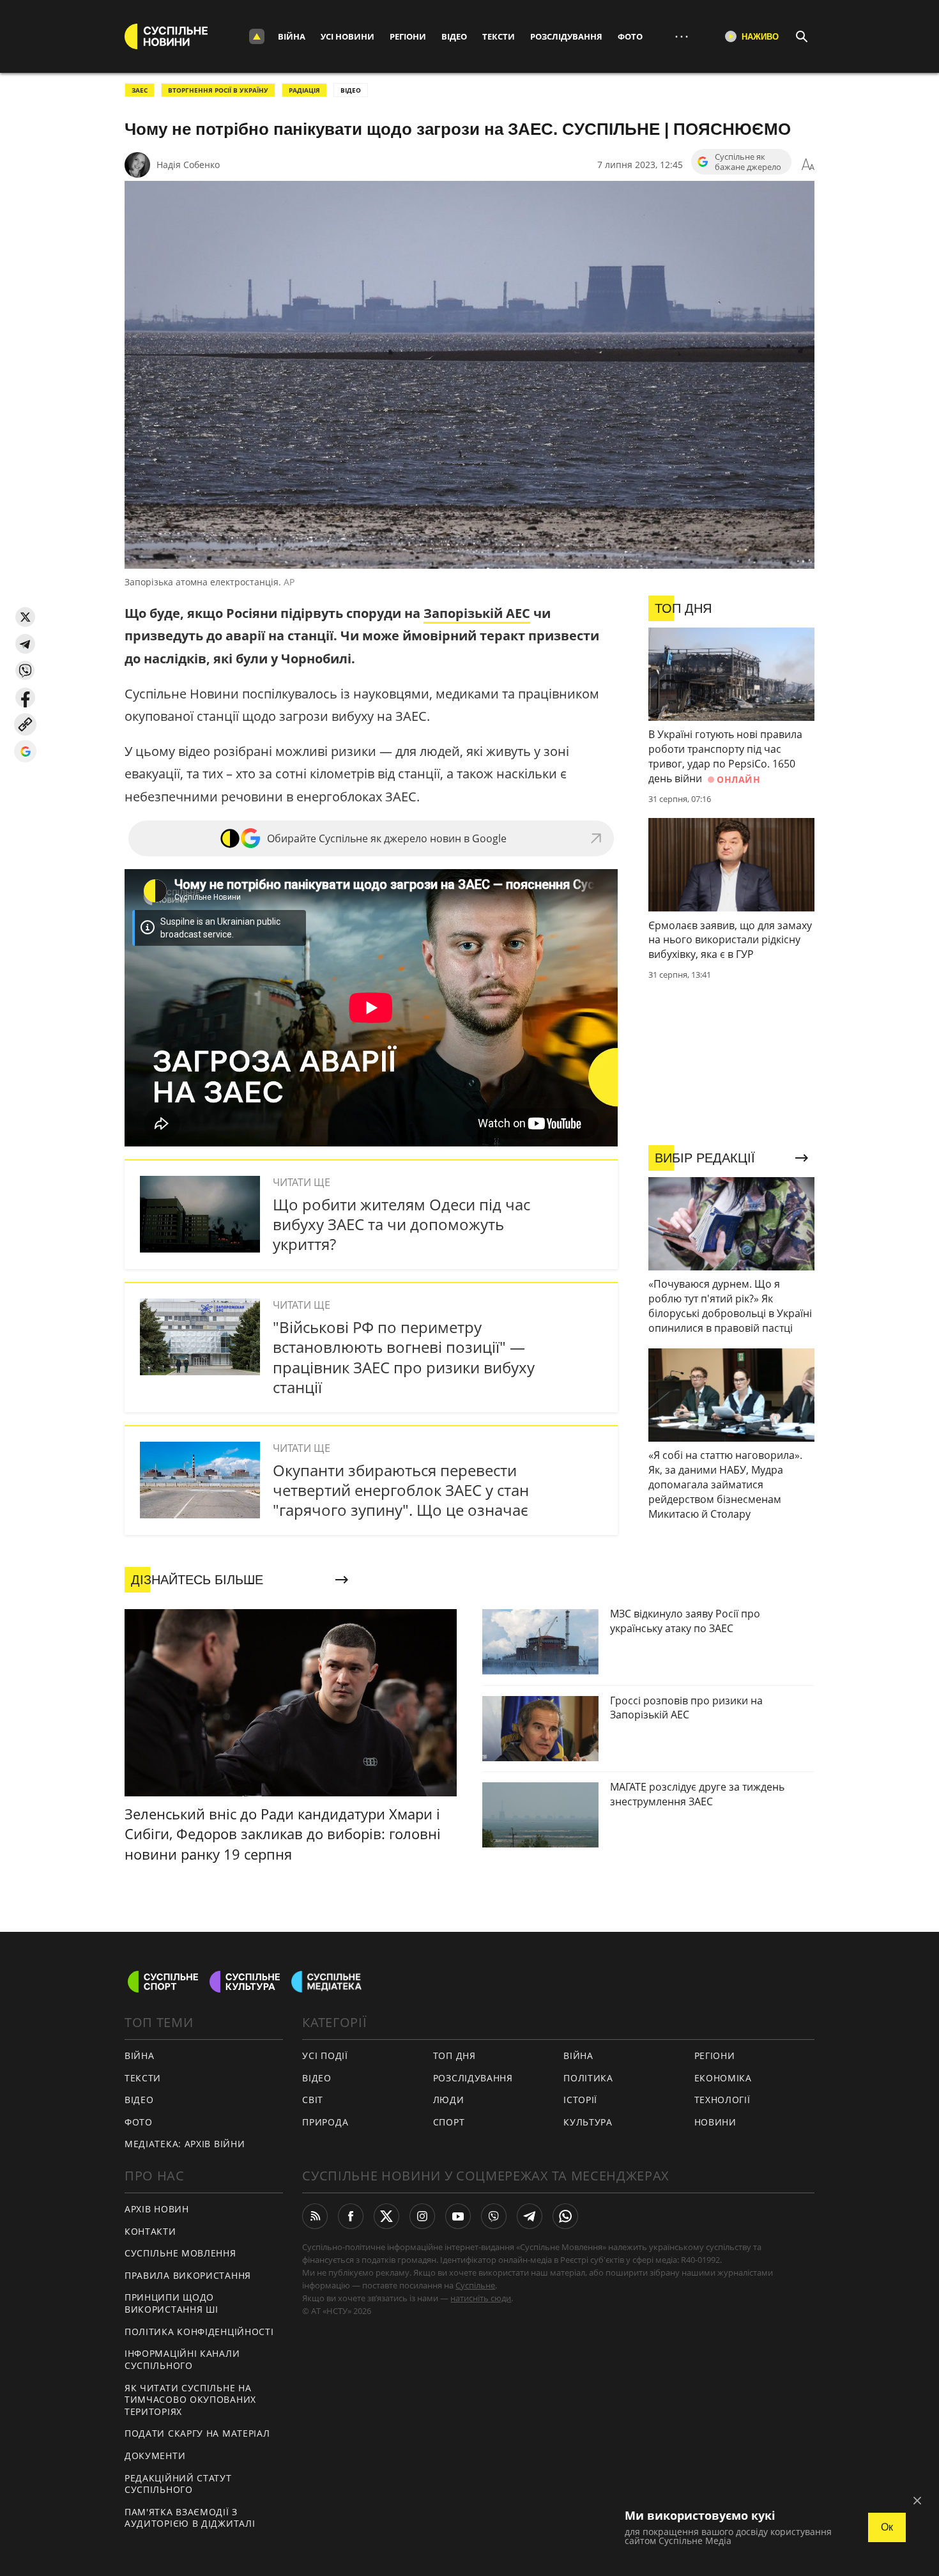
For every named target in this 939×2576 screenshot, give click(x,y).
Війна (292, 36)
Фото (630, 36)
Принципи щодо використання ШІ (172, 2303)
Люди (449, 2100)
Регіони (408, 36)
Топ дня (454, 2055)
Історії (580, 2100)
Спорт (449, 2122)
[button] (25, 617)
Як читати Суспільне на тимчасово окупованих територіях (190, 2400)
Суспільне (475, 2285)
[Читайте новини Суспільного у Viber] (494, 2216)
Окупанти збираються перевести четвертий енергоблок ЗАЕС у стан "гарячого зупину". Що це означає (401, 1490)
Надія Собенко (188, 165)
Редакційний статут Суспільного (178, 2484)
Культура (588, 2122)
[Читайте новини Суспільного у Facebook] (351, 2216)
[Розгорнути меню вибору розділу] (257, 36)
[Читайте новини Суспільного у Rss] (315, 2216)
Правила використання (188, 2275)
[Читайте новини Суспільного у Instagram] (422, 2216)
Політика (588, 2078)
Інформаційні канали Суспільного (182, 2359)
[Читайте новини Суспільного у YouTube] (458, 2216)
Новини (715, 2122)
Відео (454, 36)
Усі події (325, 2055)
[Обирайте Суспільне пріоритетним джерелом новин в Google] (25, 751)
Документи (155, 2456)
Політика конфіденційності (199, 2332)
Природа (325, 2122)
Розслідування (566, 36)
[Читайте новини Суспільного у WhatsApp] (565, 2216)
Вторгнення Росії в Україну (218, 90)
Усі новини (347, 36)
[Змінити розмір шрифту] (808, 165)
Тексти (499, 36)
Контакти (150, 2231)
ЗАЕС (140, 90)
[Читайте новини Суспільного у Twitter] (386, 2216)
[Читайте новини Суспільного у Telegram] (530, 2216)
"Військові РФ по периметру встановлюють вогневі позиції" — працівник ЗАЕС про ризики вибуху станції (404, 1357)
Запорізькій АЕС (477, 613)
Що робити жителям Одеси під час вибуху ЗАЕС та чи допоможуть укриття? (401, 1224)
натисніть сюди (481, 2298)
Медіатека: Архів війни (185, 2144)
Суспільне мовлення (180, 2253)
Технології (722, 2100)
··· (682, 36)
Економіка (723, 2078)
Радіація (304, 90)
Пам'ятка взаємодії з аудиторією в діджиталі (190, 2518)
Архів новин (157, 2209)
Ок (887, 2527)
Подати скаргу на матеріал (197, 2433)
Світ (313, 2100)
